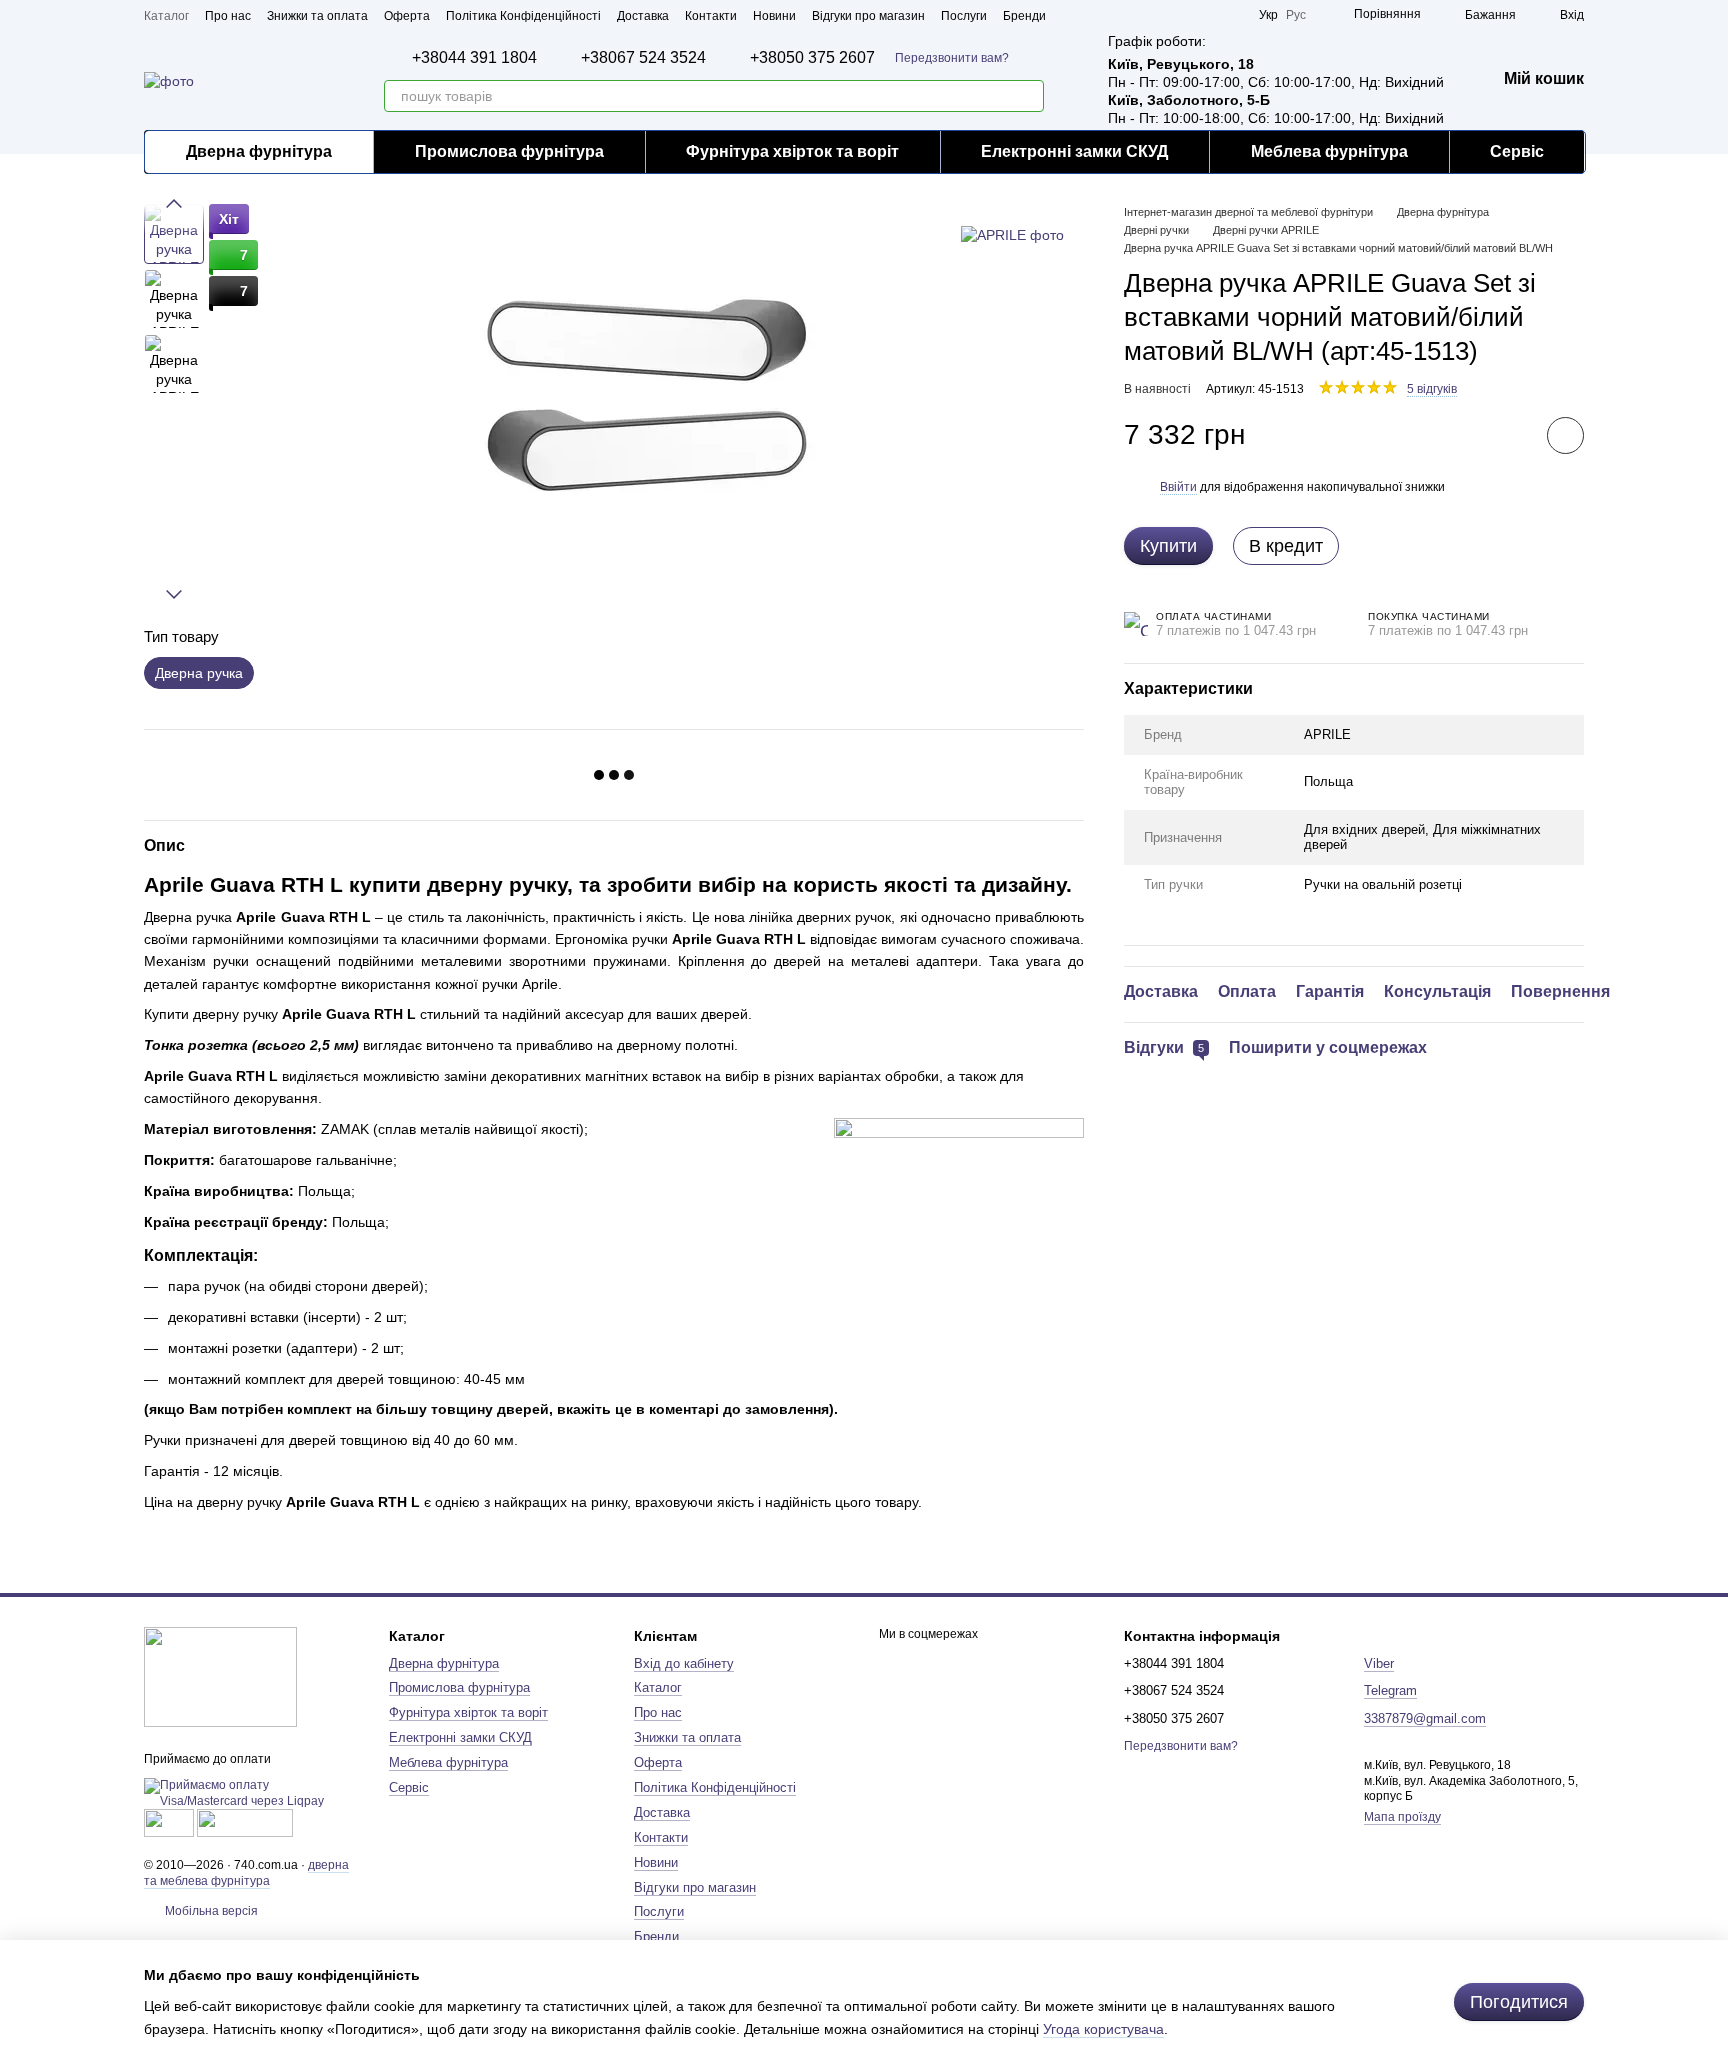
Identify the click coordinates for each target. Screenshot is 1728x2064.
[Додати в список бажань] (1565, 435)
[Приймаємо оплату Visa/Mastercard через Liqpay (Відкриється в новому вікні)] (251, 1793)
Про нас (228, 16)
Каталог (166, 16)
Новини (774, 16)
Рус (1296, 15)
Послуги (964, 16)
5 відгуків (1432, 389)
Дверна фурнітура (259, 151)
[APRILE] (1012, 233)
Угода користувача (1103, 2029)
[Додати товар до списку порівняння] (1509, 435)
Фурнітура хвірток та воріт (792, 151)
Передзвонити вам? (952, 58)
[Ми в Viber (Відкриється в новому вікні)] (1231, 15)
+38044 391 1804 (474, 58)
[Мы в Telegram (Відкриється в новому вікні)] (1207, 15)
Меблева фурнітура (1329, 151)
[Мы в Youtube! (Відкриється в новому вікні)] (1159, 15)
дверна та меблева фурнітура (246, 1873)
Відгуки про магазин (868, 16)
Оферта (407, 16)
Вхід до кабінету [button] (684, 1663)
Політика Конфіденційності (523, 16)
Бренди (1024, 16)
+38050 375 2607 (812, 58)
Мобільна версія (210, 1911)
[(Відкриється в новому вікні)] (169, 1822)
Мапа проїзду (1402, 1817)
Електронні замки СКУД (1074, 151)
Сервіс (1517, 151)
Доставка (643, 16)
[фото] (220, 1677)
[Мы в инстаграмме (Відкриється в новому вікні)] (1183, 15)
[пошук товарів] (1028, 96)
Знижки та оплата (317, 16)
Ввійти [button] (1178, 487)
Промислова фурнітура (509, 151)
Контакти (711, 16)
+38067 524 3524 (643, 58)
